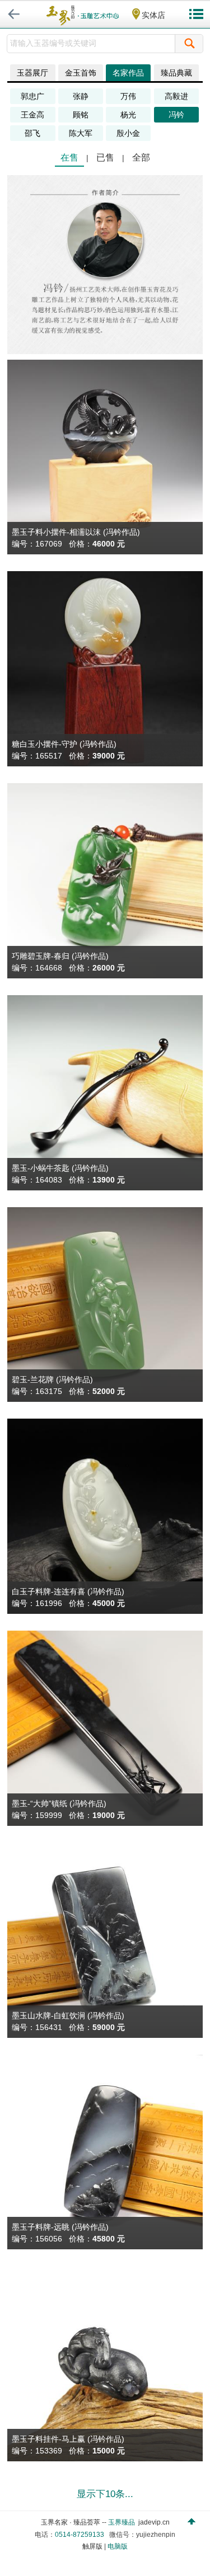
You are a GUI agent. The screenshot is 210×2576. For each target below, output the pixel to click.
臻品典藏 (176, 73)
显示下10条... (105, 2494)
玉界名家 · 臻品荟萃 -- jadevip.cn (105, 2522)
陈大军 (81, 133)
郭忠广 (32, 96)
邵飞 (32, 133)
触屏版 (92, 2546)
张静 (81, 96)
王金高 (32, 115)
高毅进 (176, 96)
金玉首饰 (81, 73)
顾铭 (81, 115)
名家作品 (128, 73)
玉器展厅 (32, 73)
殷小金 (128, 133)
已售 (105, 157)
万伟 (128, 96)
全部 (141, 157)
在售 (69, 157)
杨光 (128, 115)
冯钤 (176, 115)
